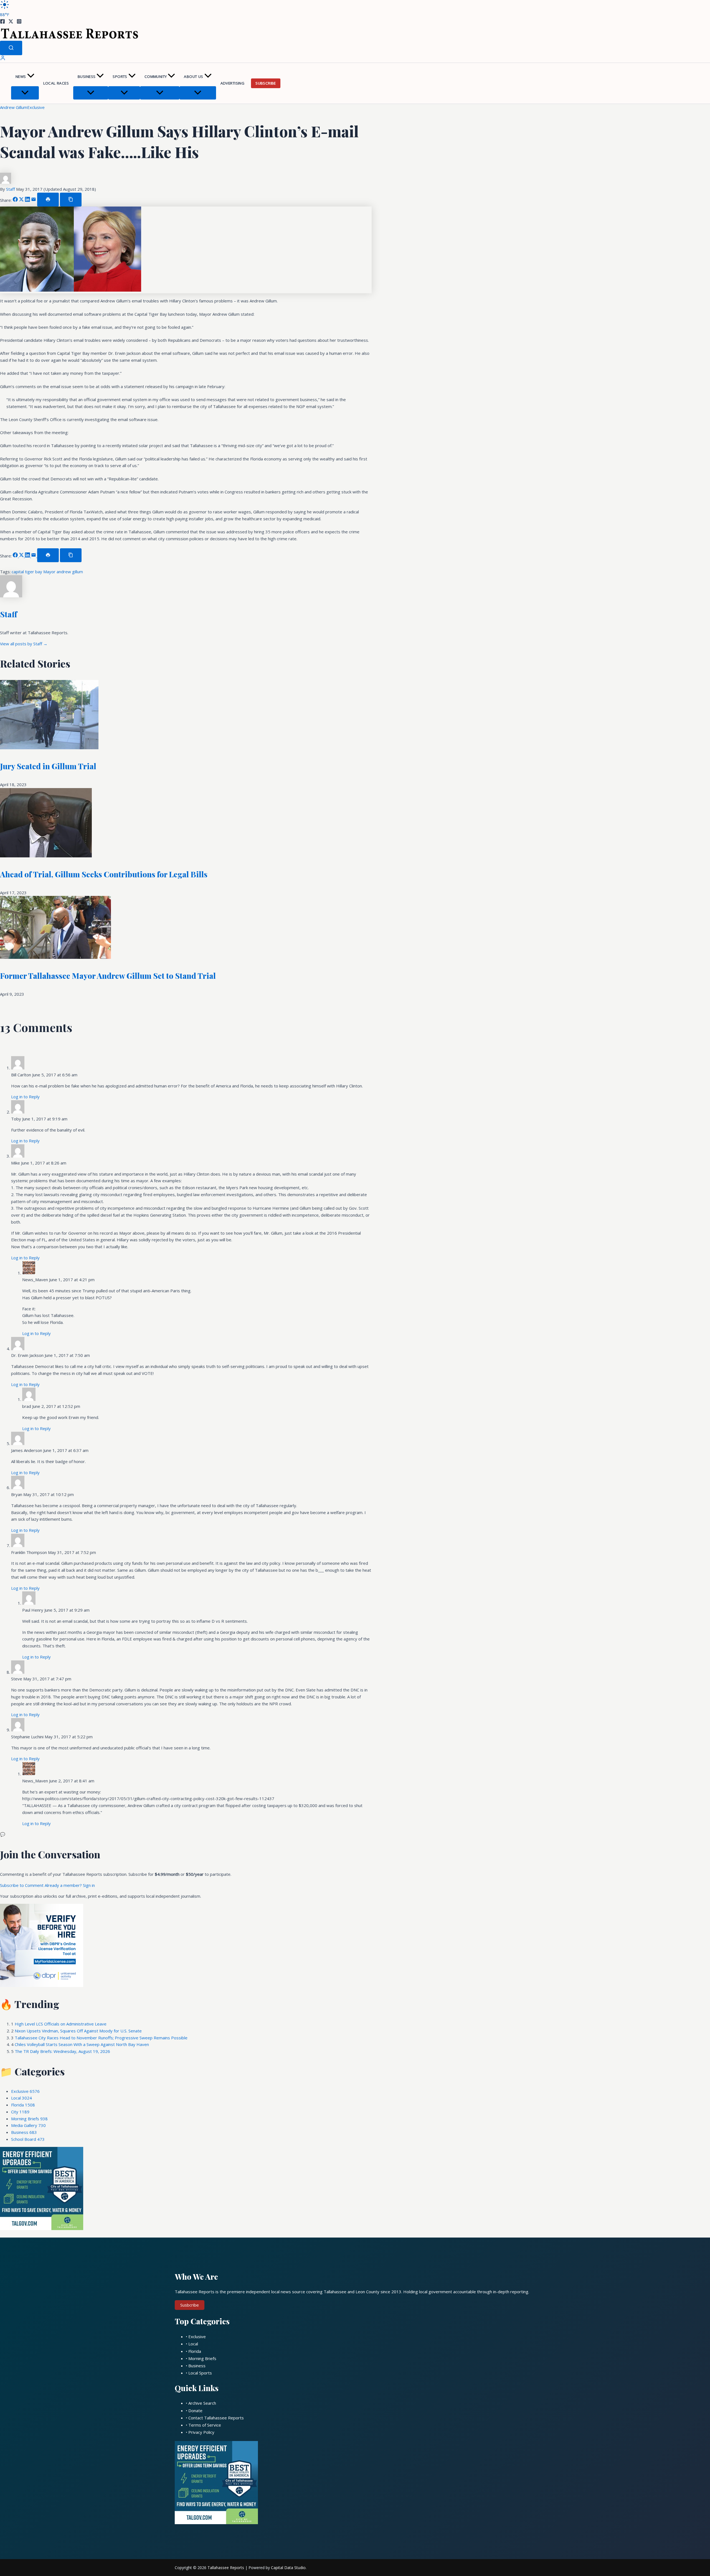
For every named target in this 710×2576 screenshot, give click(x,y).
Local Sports (200, 2373)
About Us (193, 77)
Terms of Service (205, 2425)
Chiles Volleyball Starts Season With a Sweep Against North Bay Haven (82, 2044)
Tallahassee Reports (226, 2568)
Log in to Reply (25, 1097)
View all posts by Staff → (24, 644)
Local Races (56, 83)
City (20, 2112)
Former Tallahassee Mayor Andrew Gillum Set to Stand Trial (108, 976)
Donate (195, 2411)
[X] (11, 22)
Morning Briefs (29, 2119)
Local (21, 2098)
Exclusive (36, 107)
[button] (31, 77)
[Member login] (3, 59)
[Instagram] (19, 22)
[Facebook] (2, 22)
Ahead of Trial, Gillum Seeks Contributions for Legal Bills (104, 874)
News (21, 77)
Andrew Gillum (14, 107)
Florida (23, 2105)
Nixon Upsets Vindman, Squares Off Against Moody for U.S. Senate (78, 2031)
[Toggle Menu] (25, 93)
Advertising (232, 83)
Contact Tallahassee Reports (216, 2418)
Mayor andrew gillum (63, 572)
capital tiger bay (27, 572)
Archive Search (202, 2403)
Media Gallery (28, 2125)
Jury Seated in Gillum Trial (48, 766)
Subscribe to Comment (22, 1885)
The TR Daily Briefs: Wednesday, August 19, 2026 (62, 2051)
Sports (120, 77)
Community (156, 77)
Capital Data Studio (288, 2568)
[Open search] (11, 48)
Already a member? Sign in (70, 1885)
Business (87, 77)
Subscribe (266, 83)
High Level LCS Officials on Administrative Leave (61, 2024)
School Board (28, 2139)
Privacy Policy (201, 2432)
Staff (11, 189)
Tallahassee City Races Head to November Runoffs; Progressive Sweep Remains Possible (101, 2038)
